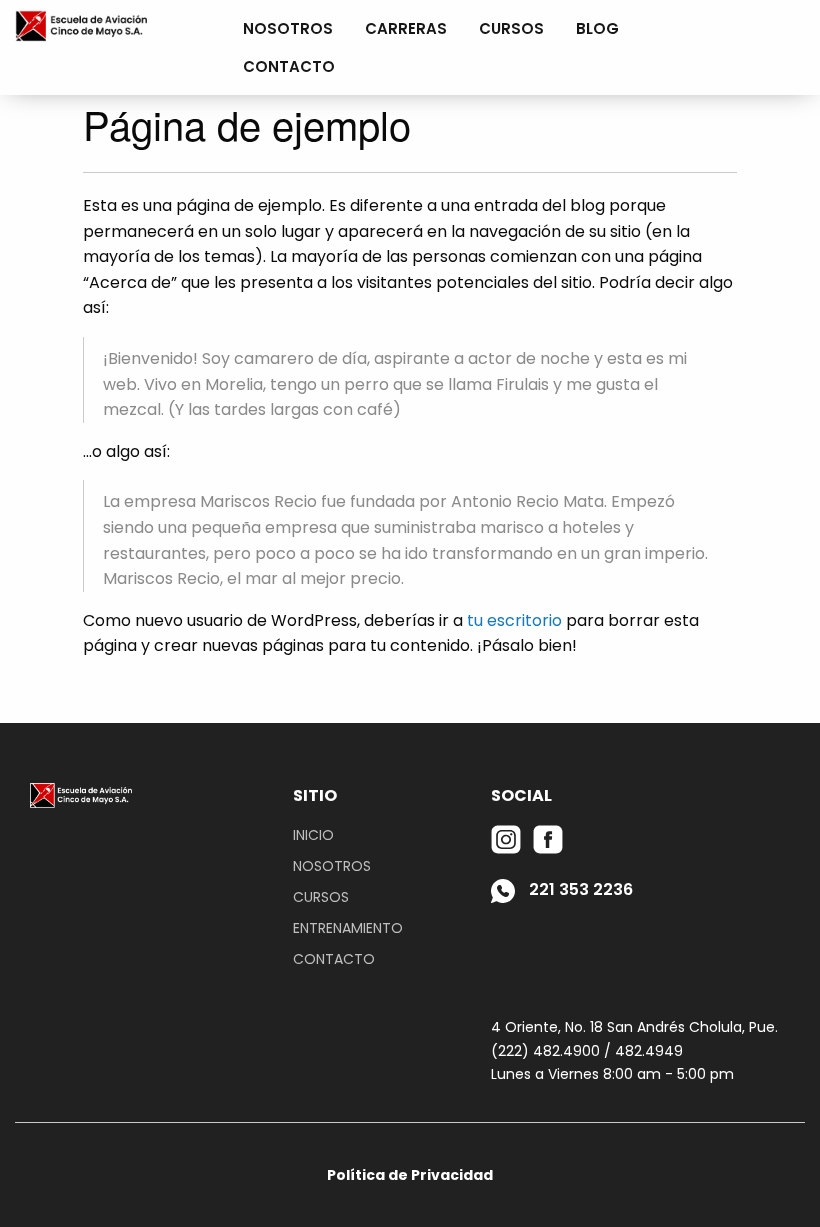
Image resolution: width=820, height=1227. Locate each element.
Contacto (289, 66)
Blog (597, 28)
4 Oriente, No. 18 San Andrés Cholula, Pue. (634, 1027)
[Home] (81, 24)
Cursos (511, 28)
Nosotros (288, 28)
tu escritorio (514, 620)
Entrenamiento (348, 928)
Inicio (313, 835)
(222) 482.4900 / (551, 1051)
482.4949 (649, 1051)
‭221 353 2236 (579, 889)
